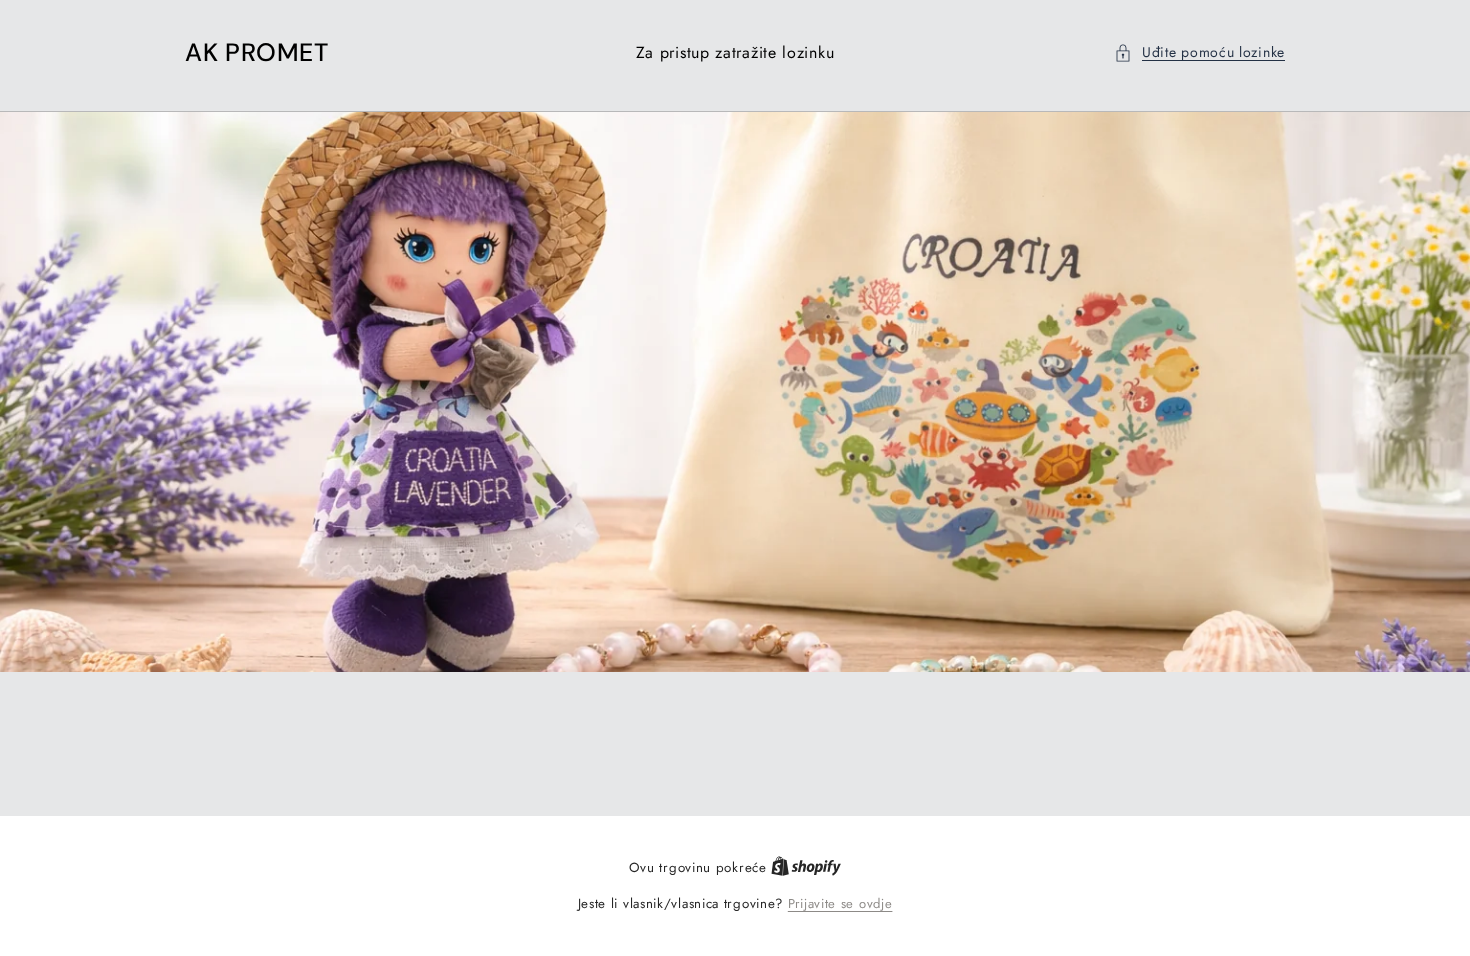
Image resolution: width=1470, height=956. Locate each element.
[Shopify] (806, 867)
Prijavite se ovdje (840, 903)
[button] (1199, 52)
